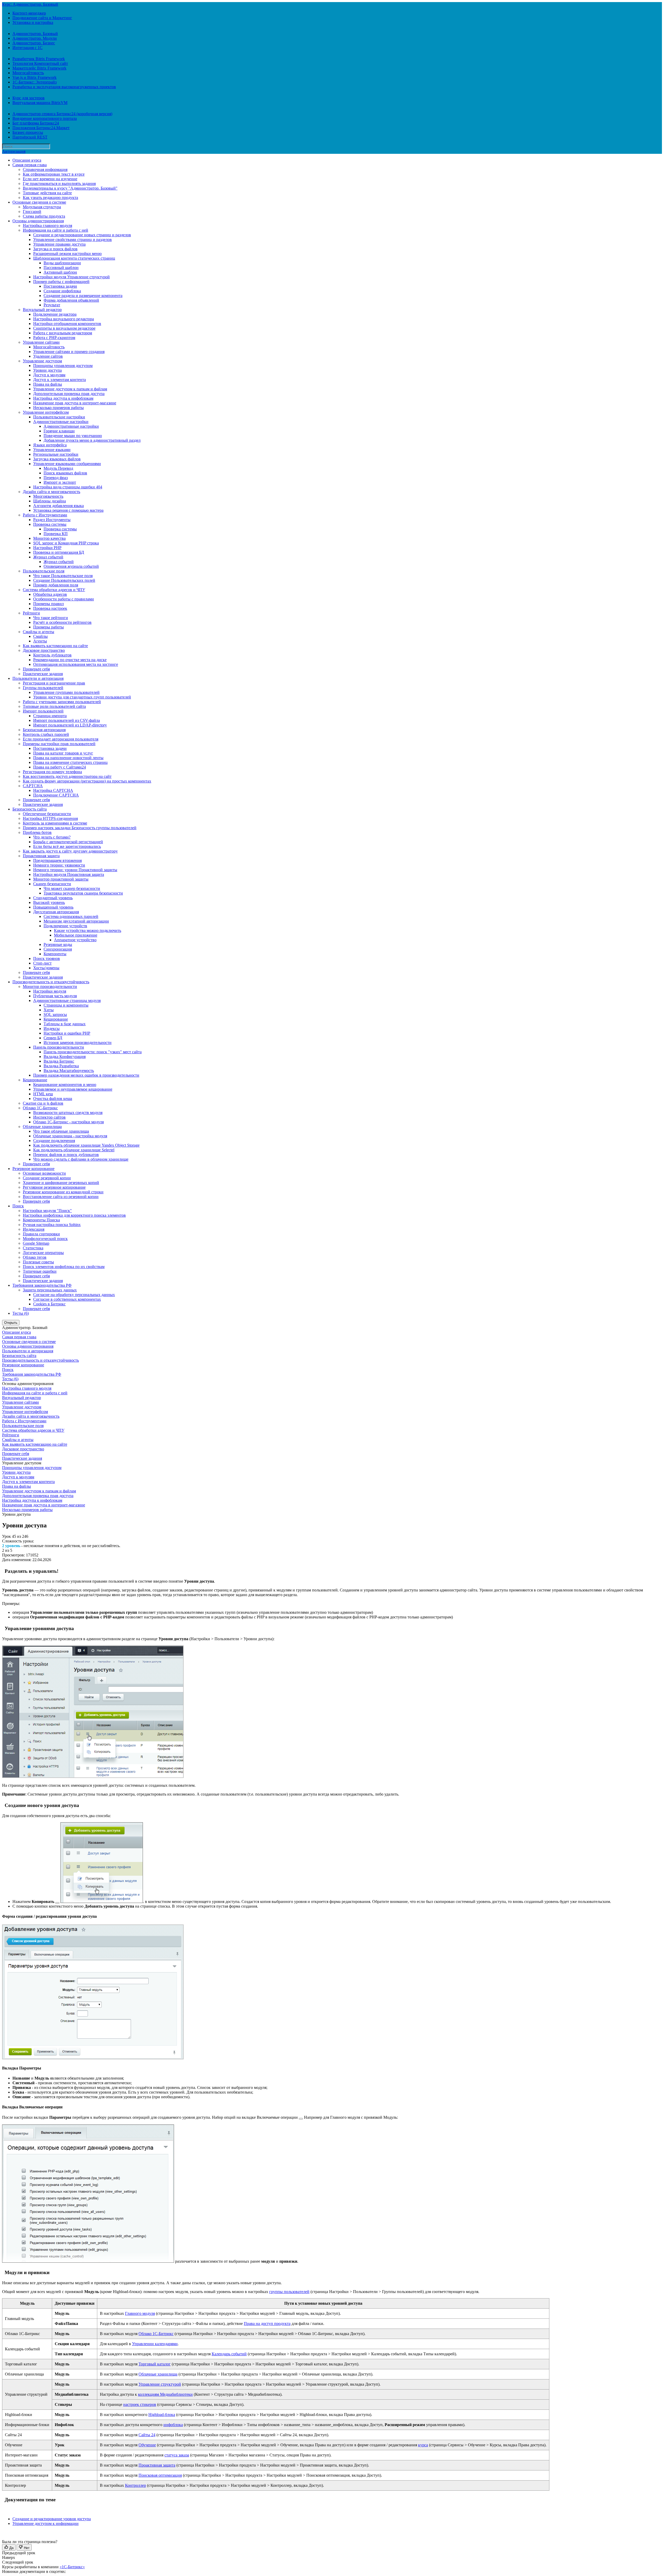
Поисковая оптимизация (160, 2475)
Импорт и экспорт (60, 482)
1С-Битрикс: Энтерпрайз (34, 82)
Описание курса (27, 160)
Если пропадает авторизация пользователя (61, 739)
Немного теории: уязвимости (59, 865)
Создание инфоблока (62, 291)
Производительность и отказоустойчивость (51, 982)
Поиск (18, 1206)
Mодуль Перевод (58, 468)
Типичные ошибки (40, 1271)
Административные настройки (61, 422)
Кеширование (56, 1019)
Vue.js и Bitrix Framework (34, 77)
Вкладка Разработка (61, 1066)
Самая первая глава (30, 165)
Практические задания (43, 674)
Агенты (40, 641)
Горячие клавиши (59, 431)
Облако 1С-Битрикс (40, 1108)
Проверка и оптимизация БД (59, 552)
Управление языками (52, 450)
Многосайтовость (28, 73)
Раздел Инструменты (52, 520)
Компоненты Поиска (41, 1220)
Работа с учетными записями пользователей (62, 702)
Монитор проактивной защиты (61, 879)
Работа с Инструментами (45, 515)
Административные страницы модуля (67, 1000)
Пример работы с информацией (61, 282)
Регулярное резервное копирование (54, 1187)
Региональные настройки (56, 454)
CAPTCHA (33, 786)
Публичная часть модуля (55, 996)
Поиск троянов (47, 958)
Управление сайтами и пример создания (69, 352)
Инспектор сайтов (49, 1117)
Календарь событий (229, 2354)
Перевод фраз (56, 478)
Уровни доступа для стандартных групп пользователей (82, 697)
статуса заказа (177, 2455)
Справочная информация (45, 169)
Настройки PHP (47, 548)
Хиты (49, 1010)
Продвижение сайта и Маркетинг (42, 18)
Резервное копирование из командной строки (63, 1192)
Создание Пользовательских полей (64, 580)
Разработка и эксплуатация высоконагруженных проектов (64, 87)
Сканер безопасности (52, 884)
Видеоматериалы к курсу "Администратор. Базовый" (70, 188)
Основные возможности (44, 1173)
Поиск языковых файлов (65, 473)
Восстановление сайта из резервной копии (61, 1197)
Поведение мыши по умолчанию (73, 436)
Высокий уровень (49, 902)
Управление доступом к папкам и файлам (70, 389)
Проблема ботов (37, 832)
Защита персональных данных (50, 1290)
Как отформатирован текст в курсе (54, 174)
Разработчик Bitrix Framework (39, 59)
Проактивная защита (41, 856)
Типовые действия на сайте (47, 193)
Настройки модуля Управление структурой (71, 277)
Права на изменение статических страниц (70, 762)
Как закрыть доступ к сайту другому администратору (70, 851)
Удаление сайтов (48, 356)
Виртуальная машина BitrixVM (40, 103)
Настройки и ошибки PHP (67, 1033)
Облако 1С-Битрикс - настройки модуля (68, 1122)
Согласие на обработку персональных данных (74, 1295)
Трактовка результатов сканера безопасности (83, 893)
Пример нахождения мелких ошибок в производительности (86, 1075)
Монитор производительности (50, 986)
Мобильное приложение (76, 935)
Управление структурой (160, 2384)
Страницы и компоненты (66, 1005)
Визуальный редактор (42, 310)
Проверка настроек (50, 608)
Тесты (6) (21, 1313)
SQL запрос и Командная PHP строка (66, 543)
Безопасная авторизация (44, 730)
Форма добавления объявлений (71, 300)
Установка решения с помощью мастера (68, 510)
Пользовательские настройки (59, 417)
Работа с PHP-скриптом (54, 338)
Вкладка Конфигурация (65, 1057)
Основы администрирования (38, 221)
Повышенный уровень (53, 907)
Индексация (34, 1229)
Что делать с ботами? (52, 837)
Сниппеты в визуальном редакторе (64, 328)
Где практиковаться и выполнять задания (59, 183)
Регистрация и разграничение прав (54, 683)
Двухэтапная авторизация (56, 912)
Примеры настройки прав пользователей (59, 744)
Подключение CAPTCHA (56, 795)
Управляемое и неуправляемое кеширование (73, 1089)
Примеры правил (49, 604)
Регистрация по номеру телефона (52, 772)
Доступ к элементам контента (60, 380)
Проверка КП (56, 534)
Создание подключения (54, 1141)
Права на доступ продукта (267, 2324)
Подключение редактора (55, 314)
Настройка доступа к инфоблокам (63, 398)
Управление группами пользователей (66, 692)
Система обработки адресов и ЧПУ (54, 590)
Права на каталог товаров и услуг (63, 753)
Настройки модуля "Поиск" (47, 1211)
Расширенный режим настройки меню (67, 254)
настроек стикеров (140, 2404)
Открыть (11, 1323)
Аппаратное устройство (75, 940)
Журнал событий (48, 557)
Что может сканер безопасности (72, 888)
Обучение (147, 2445)
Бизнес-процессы (28, 132)
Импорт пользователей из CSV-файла (67, 720)
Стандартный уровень (53, 898)
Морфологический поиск (45, 1239)
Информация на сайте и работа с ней (56, 230)
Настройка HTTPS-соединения (50, 818)
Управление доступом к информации (46, 2523)
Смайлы (40, 636)
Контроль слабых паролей (46, 734)
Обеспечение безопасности (47, 814)
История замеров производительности (78, 1043)
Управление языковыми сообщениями (67, 464)
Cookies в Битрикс (49, 1304)
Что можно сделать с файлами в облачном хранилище (81, 1159)
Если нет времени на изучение (50, 179)
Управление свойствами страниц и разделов (72, 240)
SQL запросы (55, 1015)
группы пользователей (289, 2292)
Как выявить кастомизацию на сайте (55, 646)
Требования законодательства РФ (42, 1285)
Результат (52, 305)
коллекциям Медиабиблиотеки (165, 2394)
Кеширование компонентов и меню (65, 1085)
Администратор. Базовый (35, 34)
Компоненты (55, 954)
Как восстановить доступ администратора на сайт (67, 776)
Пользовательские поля (44, 571)
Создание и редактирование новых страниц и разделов (82, 235)
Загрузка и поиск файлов (55, 249)
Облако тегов (35, 1257)
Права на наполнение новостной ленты (68, 758)
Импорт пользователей (43, 711)
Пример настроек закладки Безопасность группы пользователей (80, 828)
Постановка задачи (60, 286)
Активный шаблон (60, 272)
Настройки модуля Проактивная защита (69, 874)
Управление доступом (42, 361)
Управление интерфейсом (46, 412)
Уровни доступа (47, 370)
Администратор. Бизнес (34, 43)
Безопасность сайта (30, 809)
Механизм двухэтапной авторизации (76, 921)
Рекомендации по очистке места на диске (70, 660)
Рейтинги (31, 613)
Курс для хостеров (29, 98)
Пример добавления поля (56, 585)
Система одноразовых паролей (71, 916)
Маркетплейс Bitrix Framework (39, 68)
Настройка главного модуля (47, 226)
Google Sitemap (36, 1243)
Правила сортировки (41, 1234)
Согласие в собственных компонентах (67, 1299)
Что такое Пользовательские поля (63, 576)
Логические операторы (43, 1253)
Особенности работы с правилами (64, 599)
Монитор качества (49, 538)
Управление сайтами (41, 342)
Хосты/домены (46, 968)
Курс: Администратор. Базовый (30, 4)
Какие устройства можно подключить (88, 930)
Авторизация (14, 151)
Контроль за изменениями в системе (55, 823)
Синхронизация (58, 949)
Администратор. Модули (35, 38)
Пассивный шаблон (61, 268)
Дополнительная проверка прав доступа (69, 394)
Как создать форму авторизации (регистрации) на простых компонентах (87, 781)
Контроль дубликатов (52, 655)
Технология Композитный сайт (40, 63)
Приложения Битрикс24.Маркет (41, 128)
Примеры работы (49, 627)
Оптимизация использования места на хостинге (76, 664)
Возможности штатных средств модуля (68, 1113)
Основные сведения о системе (39, 202)
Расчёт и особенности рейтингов (62, 622)
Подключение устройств (65, 926)
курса (423, 2445)
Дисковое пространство (44, 650)
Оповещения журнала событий (71, 566)
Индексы (52, 1029)
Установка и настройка (33, 22)
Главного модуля (140, 2313)
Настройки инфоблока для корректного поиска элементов (74, 1215)
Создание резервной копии (47, 1178)
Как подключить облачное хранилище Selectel (74, 1150)
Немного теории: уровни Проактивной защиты (75, 870)
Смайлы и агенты (39, 632)
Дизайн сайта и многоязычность (51, 492)
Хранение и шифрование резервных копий (61, 1183)
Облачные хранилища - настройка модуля (70, 1136)
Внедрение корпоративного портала (45, 118)
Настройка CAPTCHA (53, 790)
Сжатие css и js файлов (43, 1103)
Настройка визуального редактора (64, 319)
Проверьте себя (36, 669)
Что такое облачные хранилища (61, 1131)
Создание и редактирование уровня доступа (52, 2519)
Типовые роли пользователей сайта (54, 706)
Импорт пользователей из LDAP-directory (70, 725)
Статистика (33, 1248)
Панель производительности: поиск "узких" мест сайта (93, 1052)
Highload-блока (162, 2415)
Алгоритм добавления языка (58, 506)
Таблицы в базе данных (65, 1024)
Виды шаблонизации (62, 263)
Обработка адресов (50, 594)
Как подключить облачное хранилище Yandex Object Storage (86, 1145)
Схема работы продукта (44, 216)
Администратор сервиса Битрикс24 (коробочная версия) (62, 114)
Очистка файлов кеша (53, 1099)
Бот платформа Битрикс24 (36, 123)
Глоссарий (32, 212)
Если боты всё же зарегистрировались (67, 846)
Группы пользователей (43, 688)
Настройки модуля (50, 991)
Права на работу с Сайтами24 (60, 767)
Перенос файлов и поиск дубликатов (66, 1155)
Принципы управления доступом (63, 366)
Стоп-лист (42, 963)
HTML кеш (43, 1094)
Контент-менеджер (29, 13)
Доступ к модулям (49, 375)
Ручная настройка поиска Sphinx (52, 1225)
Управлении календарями (155, 2344)
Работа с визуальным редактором (63, 333)
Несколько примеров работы (58, 408)
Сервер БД (53, 1038)
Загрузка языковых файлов (57, 459)
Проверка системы (50, 524)
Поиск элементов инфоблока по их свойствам (64, 1267)
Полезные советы (38, 1262)
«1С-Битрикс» (72, 2567)
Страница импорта (50, 716)
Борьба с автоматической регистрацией (68, 842)
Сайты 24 (147, 2435)
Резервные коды (58, 944)
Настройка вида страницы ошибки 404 (68, 487)
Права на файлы (48, 384)
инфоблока (173, 2425)
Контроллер (136, 2485)
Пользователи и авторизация (38, 678)
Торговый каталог (155, 2364)
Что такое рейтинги (51, 618)
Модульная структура (42, 207)
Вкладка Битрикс (59, 1061)
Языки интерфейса (50, 445)
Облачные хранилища (42, 1127)
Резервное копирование (33, 1169)
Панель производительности (59, 1047)
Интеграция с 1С (27, 48)
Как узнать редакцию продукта (50, 198)
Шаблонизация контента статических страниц (74, 258)
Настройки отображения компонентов (67, 324)
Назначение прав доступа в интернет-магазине (75, 403)
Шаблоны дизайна (50, 501)
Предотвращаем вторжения (57, 860)
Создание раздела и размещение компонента (83, 296)
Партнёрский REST (30, 137)
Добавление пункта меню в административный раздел (92, 440)
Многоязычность (48, 496)
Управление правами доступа (59, 244)
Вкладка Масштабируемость (69, 1071)
